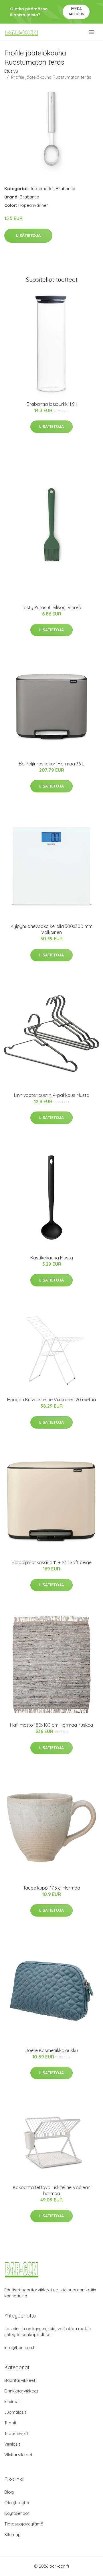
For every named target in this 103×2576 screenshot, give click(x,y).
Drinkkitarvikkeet (21, 2391)
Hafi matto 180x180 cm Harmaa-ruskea (51, 1725)
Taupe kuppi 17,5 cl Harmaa (52, 1888)
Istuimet (12, 2402)
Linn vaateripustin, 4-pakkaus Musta (52, 1095)
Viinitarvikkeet (18, 2455)
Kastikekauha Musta (52, 1258)
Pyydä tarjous (76, 11)
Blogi (9, 2492)
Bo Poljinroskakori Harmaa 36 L (51, 764)
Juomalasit (15, 2412)
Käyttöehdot (17, 2513)
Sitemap (12, 2534)
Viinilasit (12, 2444)
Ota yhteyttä (17, 2503)
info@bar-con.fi (20, 2348)
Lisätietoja (28, 236)
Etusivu (11, 71)
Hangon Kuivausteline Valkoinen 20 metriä (51, 1400)
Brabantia (66, 189)
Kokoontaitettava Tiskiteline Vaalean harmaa (52, 2190)
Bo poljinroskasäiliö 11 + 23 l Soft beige (52, 1562)
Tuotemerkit (42, 189)
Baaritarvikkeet (20, 2380)
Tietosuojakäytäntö (24, 2524)
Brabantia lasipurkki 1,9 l (52, 404)
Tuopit (10, 2423)
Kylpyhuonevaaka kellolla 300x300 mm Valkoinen (51, 929)
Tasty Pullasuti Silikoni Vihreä (51, 607)
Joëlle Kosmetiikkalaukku (51, 2050)
